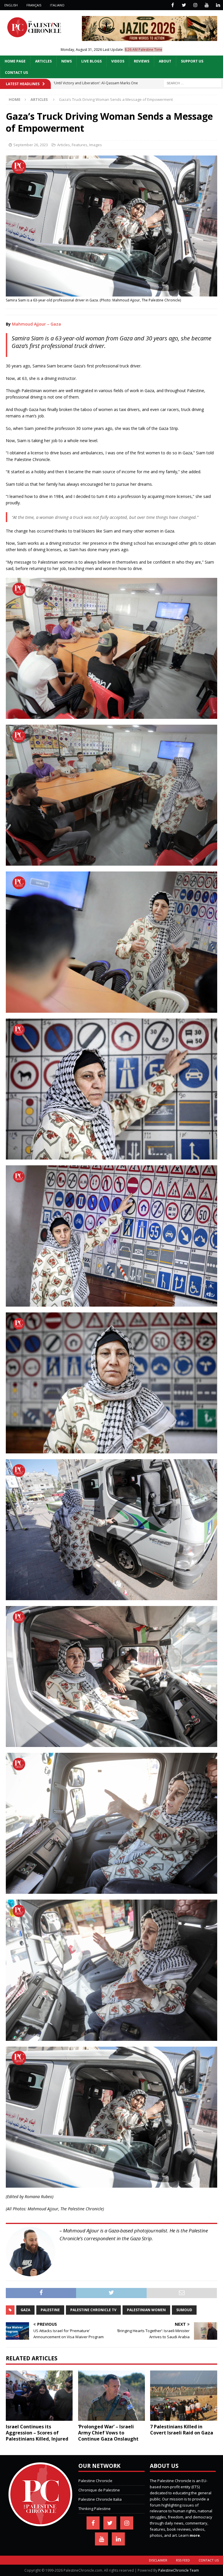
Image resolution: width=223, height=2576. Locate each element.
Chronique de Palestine (99, 2490)
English (11, 5)
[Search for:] (193, 83)
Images (96, 145)
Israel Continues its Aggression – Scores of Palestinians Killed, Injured (37, 2433)
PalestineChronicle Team (179, 2570)
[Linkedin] (218, 5)
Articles (43, 61)
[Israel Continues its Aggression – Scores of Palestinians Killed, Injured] (39, 2396)
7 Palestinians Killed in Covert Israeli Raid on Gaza (182, 2430)
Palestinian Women (146, 2310)
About (165, 61)
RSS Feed (183, 2560)
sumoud (184, 2310)
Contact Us (16, 73)
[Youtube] (207, 5)
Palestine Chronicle (95, 2481)
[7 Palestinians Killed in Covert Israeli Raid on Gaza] (184, 2396)
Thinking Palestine (95, 2509)
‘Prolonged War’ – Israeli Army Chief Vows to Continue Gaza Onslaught (108, 2433)
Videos (118, 61)
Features (80, 145)
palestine (50, 2310)
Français (34, 5)
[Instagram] (195, 5)
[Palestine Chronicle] (40, 2523)
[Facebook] (173, 5)
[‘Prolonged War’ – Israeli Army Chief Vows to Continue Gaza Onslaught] (111, 2396)
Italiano (57, 5)
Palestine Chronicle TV (93, 2310)
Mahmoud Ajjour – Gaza (36, 324)
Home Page (15, 61)
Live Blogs (91, 61)
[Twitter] (184, 5)
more (195, 2535)
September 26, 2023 (31, 145)
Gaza (25, 2310)
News (66, 61)
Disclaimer (158, 2560)
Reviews (142, 61)
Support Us (192, 61)
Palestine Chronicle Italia (100, 2499)
